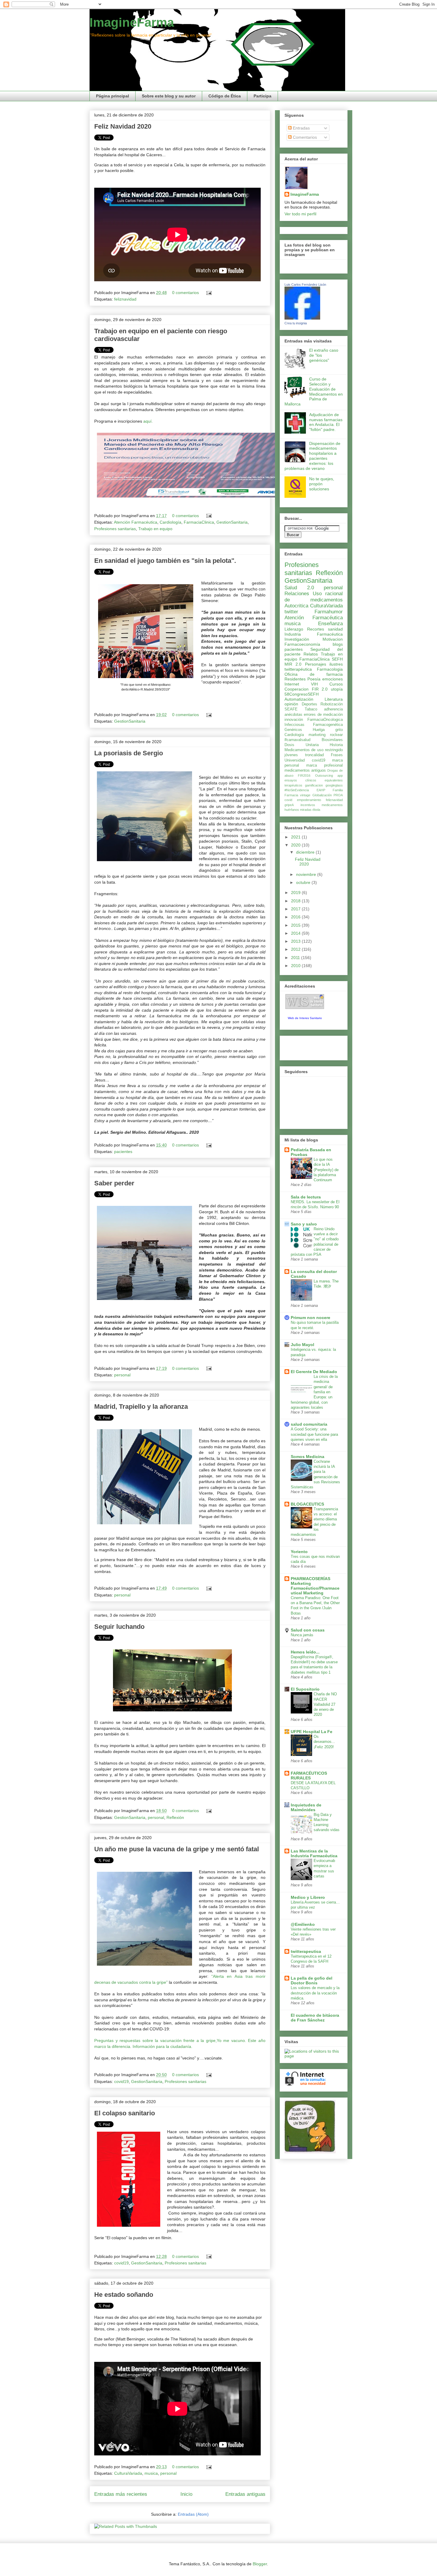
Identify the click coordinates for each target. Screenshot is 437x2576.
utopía (337, 689)
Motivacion (333, 639)
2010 (296, 966)
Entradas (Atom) (193, 2514)
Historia (336, 745)
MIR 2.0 (293, 664)
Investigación (297, 639)
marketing (317, 735)
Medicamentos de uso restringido (314, 750)
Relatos (311, 654)
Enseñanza (330, 624)
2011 (296, 958)
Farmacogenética (328, 725)
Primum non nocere (311, 1318)
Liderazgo (294, 629)
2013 (296, 941)
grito (339, 730)
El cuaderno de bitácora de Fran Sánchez (315, 2018)
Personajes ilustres (324, 664)
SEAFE (291, 709)
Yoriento (299, 1552)
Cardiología (170, 522)
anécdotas (293, 715)
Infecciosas (294, 725)
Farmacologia (330, 669)
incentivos (308, 805)
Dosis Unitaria (302, 745)
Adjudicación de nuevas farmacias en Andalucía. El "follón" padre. (326, 422)
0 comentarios (186, 293)
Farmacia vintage (297, 795)
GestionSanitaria (232, 522)
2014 (296, 933)
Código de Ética (225, 96)
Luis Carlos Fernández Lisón (305, 285)
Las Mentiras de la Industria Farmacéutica (314, 1853)
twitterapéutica (298, 669)
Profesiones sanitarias (115, 529)
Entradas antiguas (245, 2494)
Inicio (186, 2494)
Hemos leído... (305, 1652)
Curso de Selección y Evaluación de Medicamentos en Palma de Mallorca (314, 391)
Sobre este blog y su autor (169, 96)
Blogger (260, 2564)
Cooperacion (297, 689)
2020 (296, 845)
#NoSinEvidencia (297, 790)
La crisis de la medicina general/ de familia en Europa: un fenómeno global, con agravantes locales (314, 1392)
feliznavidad (125, 299)
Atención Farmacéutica (136, 522)
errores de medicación (323, 715)
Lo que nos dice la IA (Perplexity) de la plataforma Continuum (326, 1170)
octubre (304, 882)
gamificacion (314, 785)
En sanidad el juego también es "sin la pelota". (165, 561)
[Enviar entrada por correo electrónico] (208, 293)
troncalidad (314, 755)
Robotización (332, 704)
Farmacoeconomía (302, 644)
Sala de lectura (306, 1197)
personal (122, 1375)
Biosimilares (332, 740)
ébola (316, 810)
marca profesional (324, 765)
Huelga (319, 730)
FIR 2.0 (320, 689)
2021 (296, 837)
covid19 (121, 2081)
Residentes (295, 679)
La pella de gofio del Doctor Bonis (312, 1980)
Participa (262, 96)
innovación (294, 720)
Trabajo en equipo (155, 529)
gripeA (289, 805)
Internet (292, 684)
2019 (296, 893)
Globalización (322, 795)
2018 (296, 901)
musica (151, 2473)
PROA (338, 795)
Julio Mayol (302, 1345)
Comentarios (304, 137)
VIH (314, 684)
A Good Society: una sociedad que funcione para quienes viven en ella (314, 1434)
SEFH (337, 659)
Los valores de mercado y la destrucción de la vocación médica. (315, 1993)
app (340, 776)
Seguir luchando (119, 1627)
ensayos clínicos (300, 780)
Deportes (309, 704)
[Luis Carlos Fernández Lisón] (302, 318)
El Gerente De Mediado (314, 1372)
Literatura (334, 699)
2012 (296, 949)
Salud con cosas (308, 1630)
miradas (306, 810)
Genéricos (293, 730)
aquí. (148, 421)
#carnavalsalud (297, 740)
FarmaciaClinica (199, 522)
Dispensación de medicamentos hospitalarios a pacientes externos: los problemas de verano (312, 456)
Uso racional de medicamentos (314, 597)
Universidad (295, 760)
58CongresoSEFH (302, 694)
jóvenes (291, 755)
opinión (291, 704)
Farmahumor (329, 612)
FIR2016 (304, 776)
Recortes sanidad (325, 629)
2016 (296, 917)
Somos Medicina (308, 1457)
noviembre (307, 874)
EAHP (321, 790)
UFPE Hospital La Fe (312, 1732)
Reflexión (175, 1817)
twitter (291, 612)
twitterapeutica (306, 1951)
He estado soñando (124, 2295)
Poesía (314, 679)
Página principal (113, 96)
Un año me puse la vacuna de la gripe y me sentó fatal (177, 1849)
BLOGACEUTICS (307, 1504)
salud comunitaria (309, 1424)
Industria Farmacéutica (314, 634)
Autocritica (296, 606)
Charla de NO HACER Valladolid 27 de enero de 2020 (325, 1704)
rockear (336, 735)
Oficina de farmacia (314, 674)
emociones (333, 679)
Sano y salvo (304, 1224)
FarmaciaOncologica (325, 720)
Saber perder (114, 1183)
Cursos (336, 684)
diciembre (306, 852)
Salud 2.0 (299, 588)
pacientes (123, 1152)
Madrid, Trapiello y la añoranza (141, 1407)
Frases (337, 755)
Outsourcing (324, 776)
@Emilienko (303, 1924)
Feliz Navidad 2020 (123, 126)
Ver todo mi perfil (300, 214)
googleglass (334, 785)
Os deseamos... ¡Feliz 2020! (324, 1742)
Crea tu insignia (296, 323)
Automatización (299, 699)
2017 (296, 909)
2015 (296, 925)
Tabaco (311, 709)
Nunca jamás (302, 1635)
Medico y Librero (308, 1897)
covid (288, 800)
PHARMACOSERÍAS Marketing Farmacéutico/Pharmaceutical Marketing (315, 1586)
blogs (338, 644)
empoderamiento (309, 800)
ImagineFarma (132, 22)
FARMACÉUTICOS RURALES (309, 1776)
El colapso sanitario (125, 2113)
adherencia (333, 709)
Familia (338, 790)
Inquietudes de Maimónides (306, 1807)
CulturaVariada (128, 2473)
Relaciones (297, 594)
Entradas (301, 128)
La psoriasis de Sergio (129, 753)
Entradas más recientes (121, 2494)
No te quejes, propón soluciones (322, 484)
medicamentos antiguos (305, 770)
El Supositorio (305, 1689)
